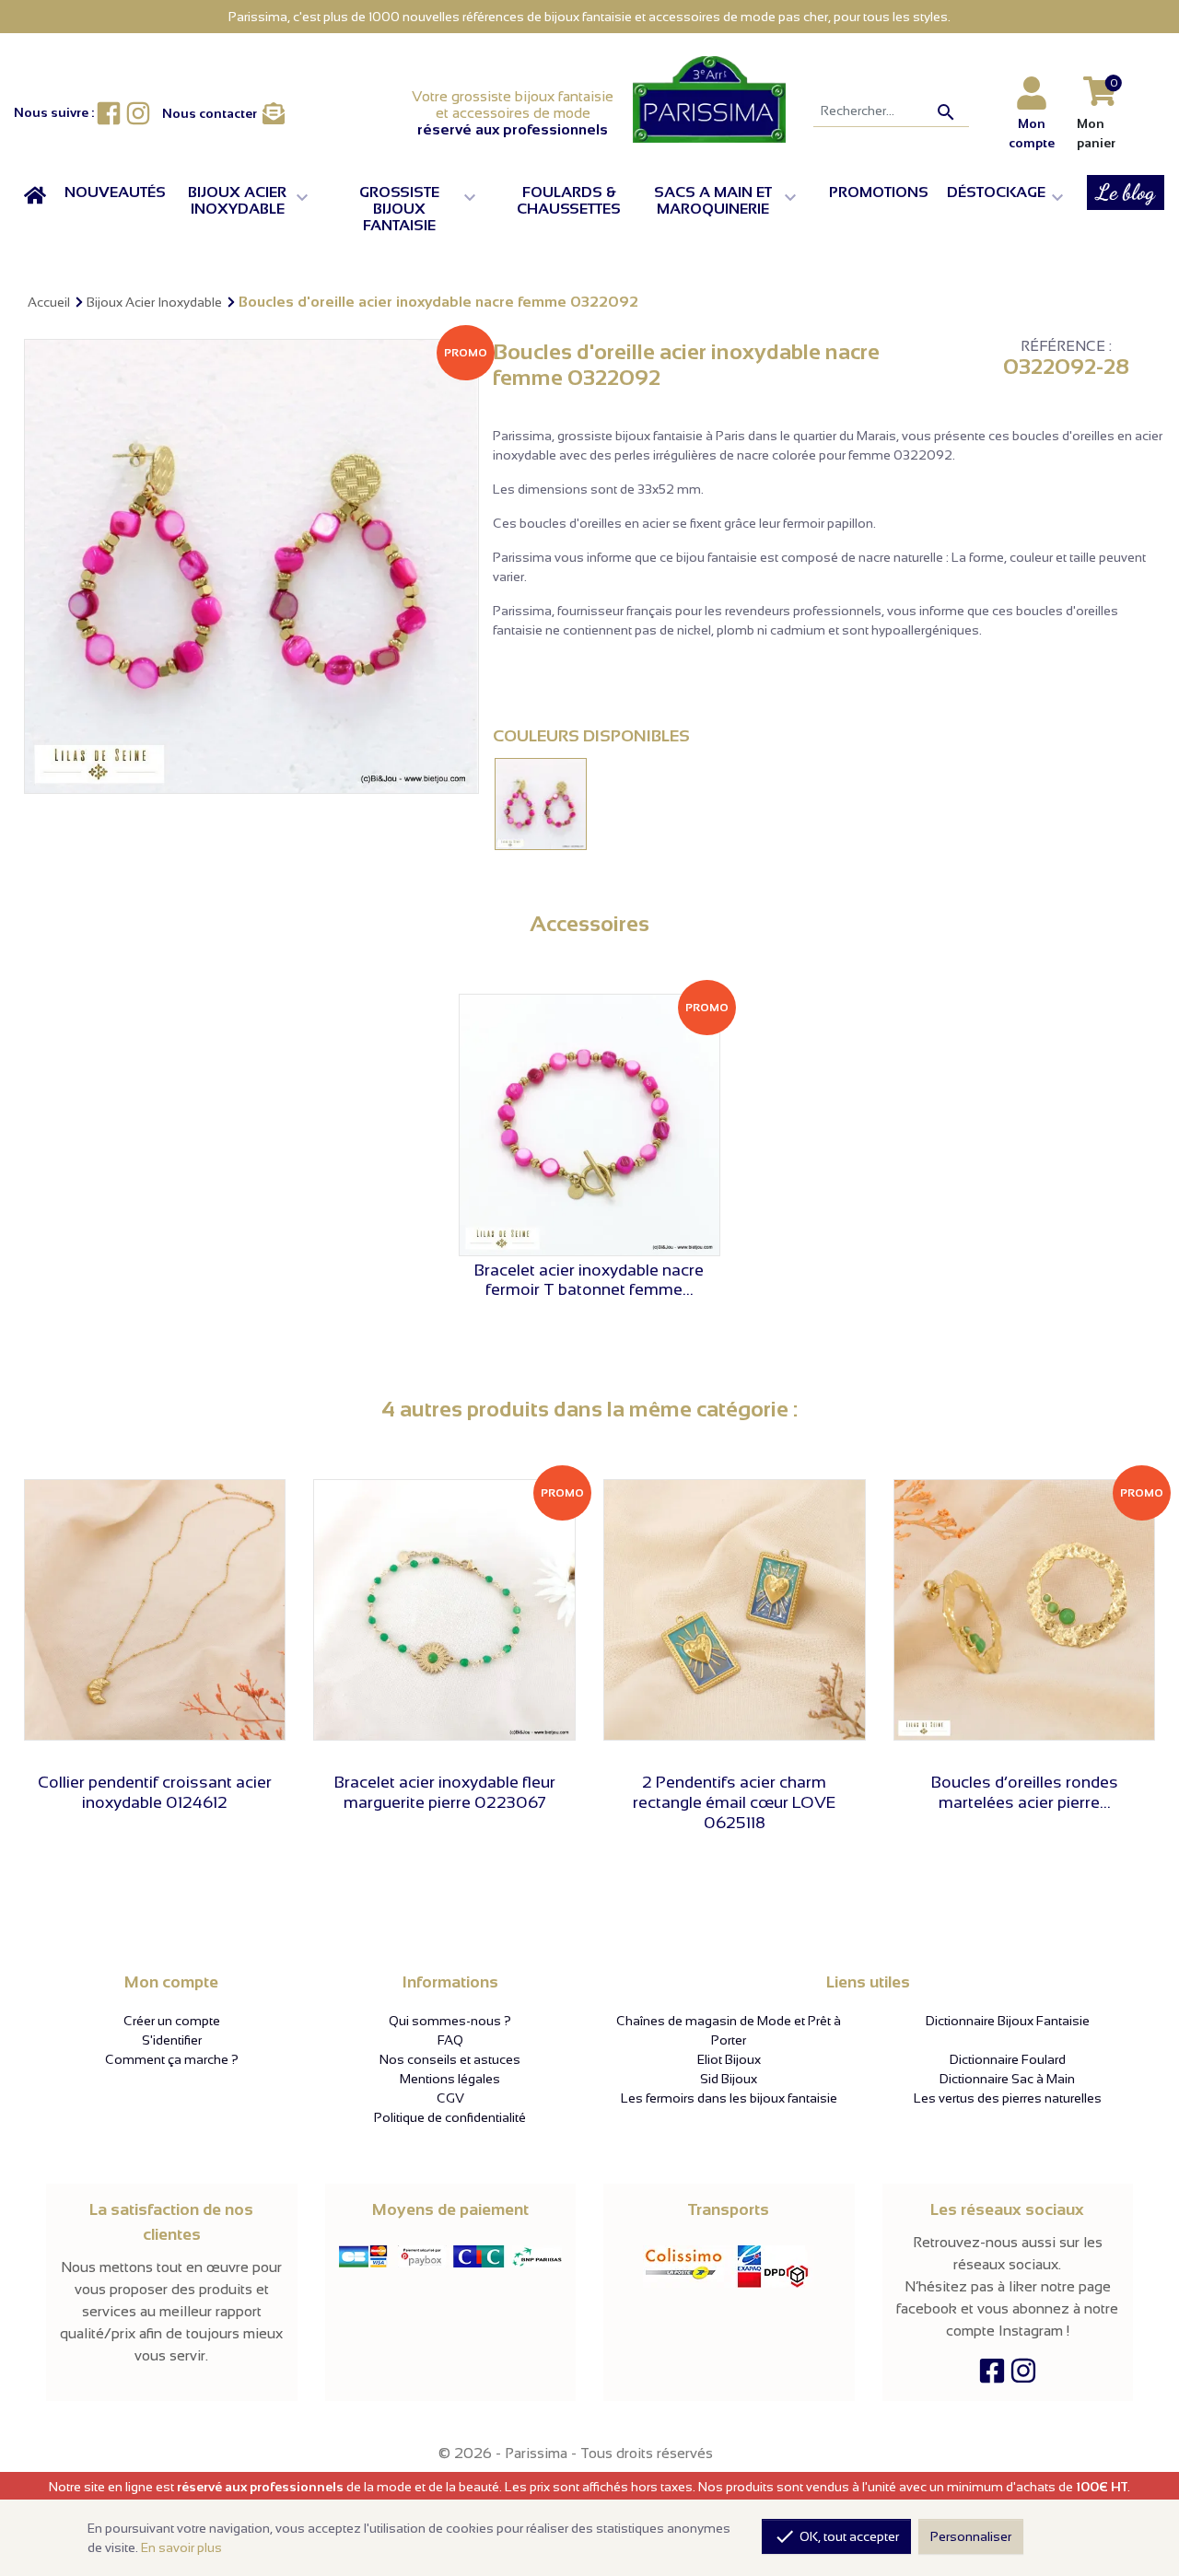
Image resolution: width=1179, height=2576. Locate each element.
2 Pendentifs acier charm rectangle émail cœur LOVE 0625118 (734, 1802)
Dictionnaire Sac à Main (1007, 2079)
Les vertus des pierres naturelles (1008, 2098)
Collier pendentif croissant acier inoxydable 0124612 (155, 1792)
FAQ (450, 2040)
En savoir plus (181, 2547)
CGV (450, 2098)
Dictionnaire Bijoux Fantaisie (1008, 2021)
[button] (253, 201)
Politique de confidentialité (450, 2117)
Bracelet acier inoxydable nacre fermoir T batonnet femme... (589, 1280)
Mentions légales (450, 2079)
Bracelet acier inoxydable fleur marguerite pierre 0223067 (445, 1792)
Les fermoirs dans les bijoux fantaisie (729, 2098)
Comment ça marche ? (172, 2059)
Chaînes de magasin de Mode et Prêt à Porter (729, 2030)
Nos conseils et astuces (450, 2059)
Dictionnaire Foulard (1008, 2059)
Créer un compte (172, 2021)
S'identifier (172, 2040)
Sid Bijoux (729, 2079)
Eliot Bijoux (729, 2059)
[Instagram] (1023, 2376)
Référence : (1066, 346)
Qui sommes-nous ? (450, 2021)
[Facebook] (992, 2376)
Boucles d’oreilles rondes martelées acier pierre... (1025, 1792)
